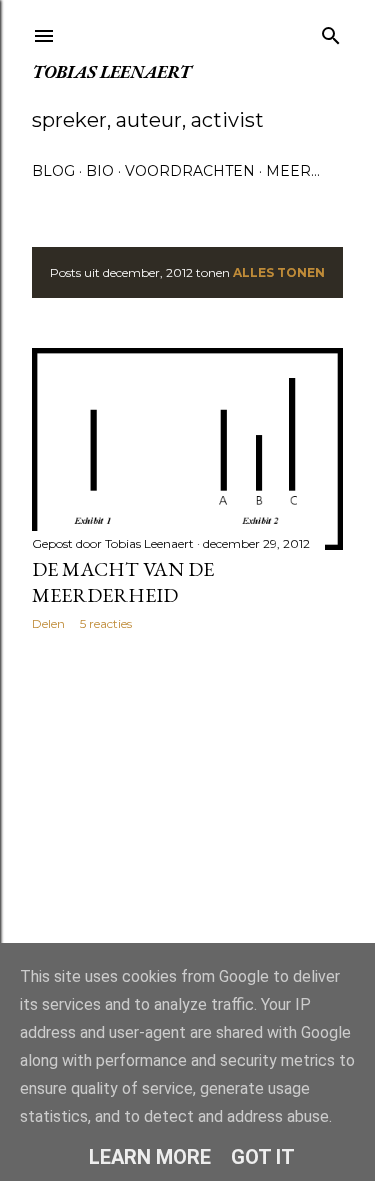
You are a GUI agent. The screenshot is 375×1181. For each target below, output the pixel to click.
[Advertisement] (187, 806)
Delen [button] (48, 623)
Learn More (150, 1157)
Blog (53, 171)
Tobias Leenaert (111, 71)
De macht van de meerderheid (123, 582)
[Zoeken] (331, 31)
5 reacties (106, 623)
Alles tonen (279, 272)
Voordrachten (190, 171)
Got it (263, 1157)
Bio (100, 171)
